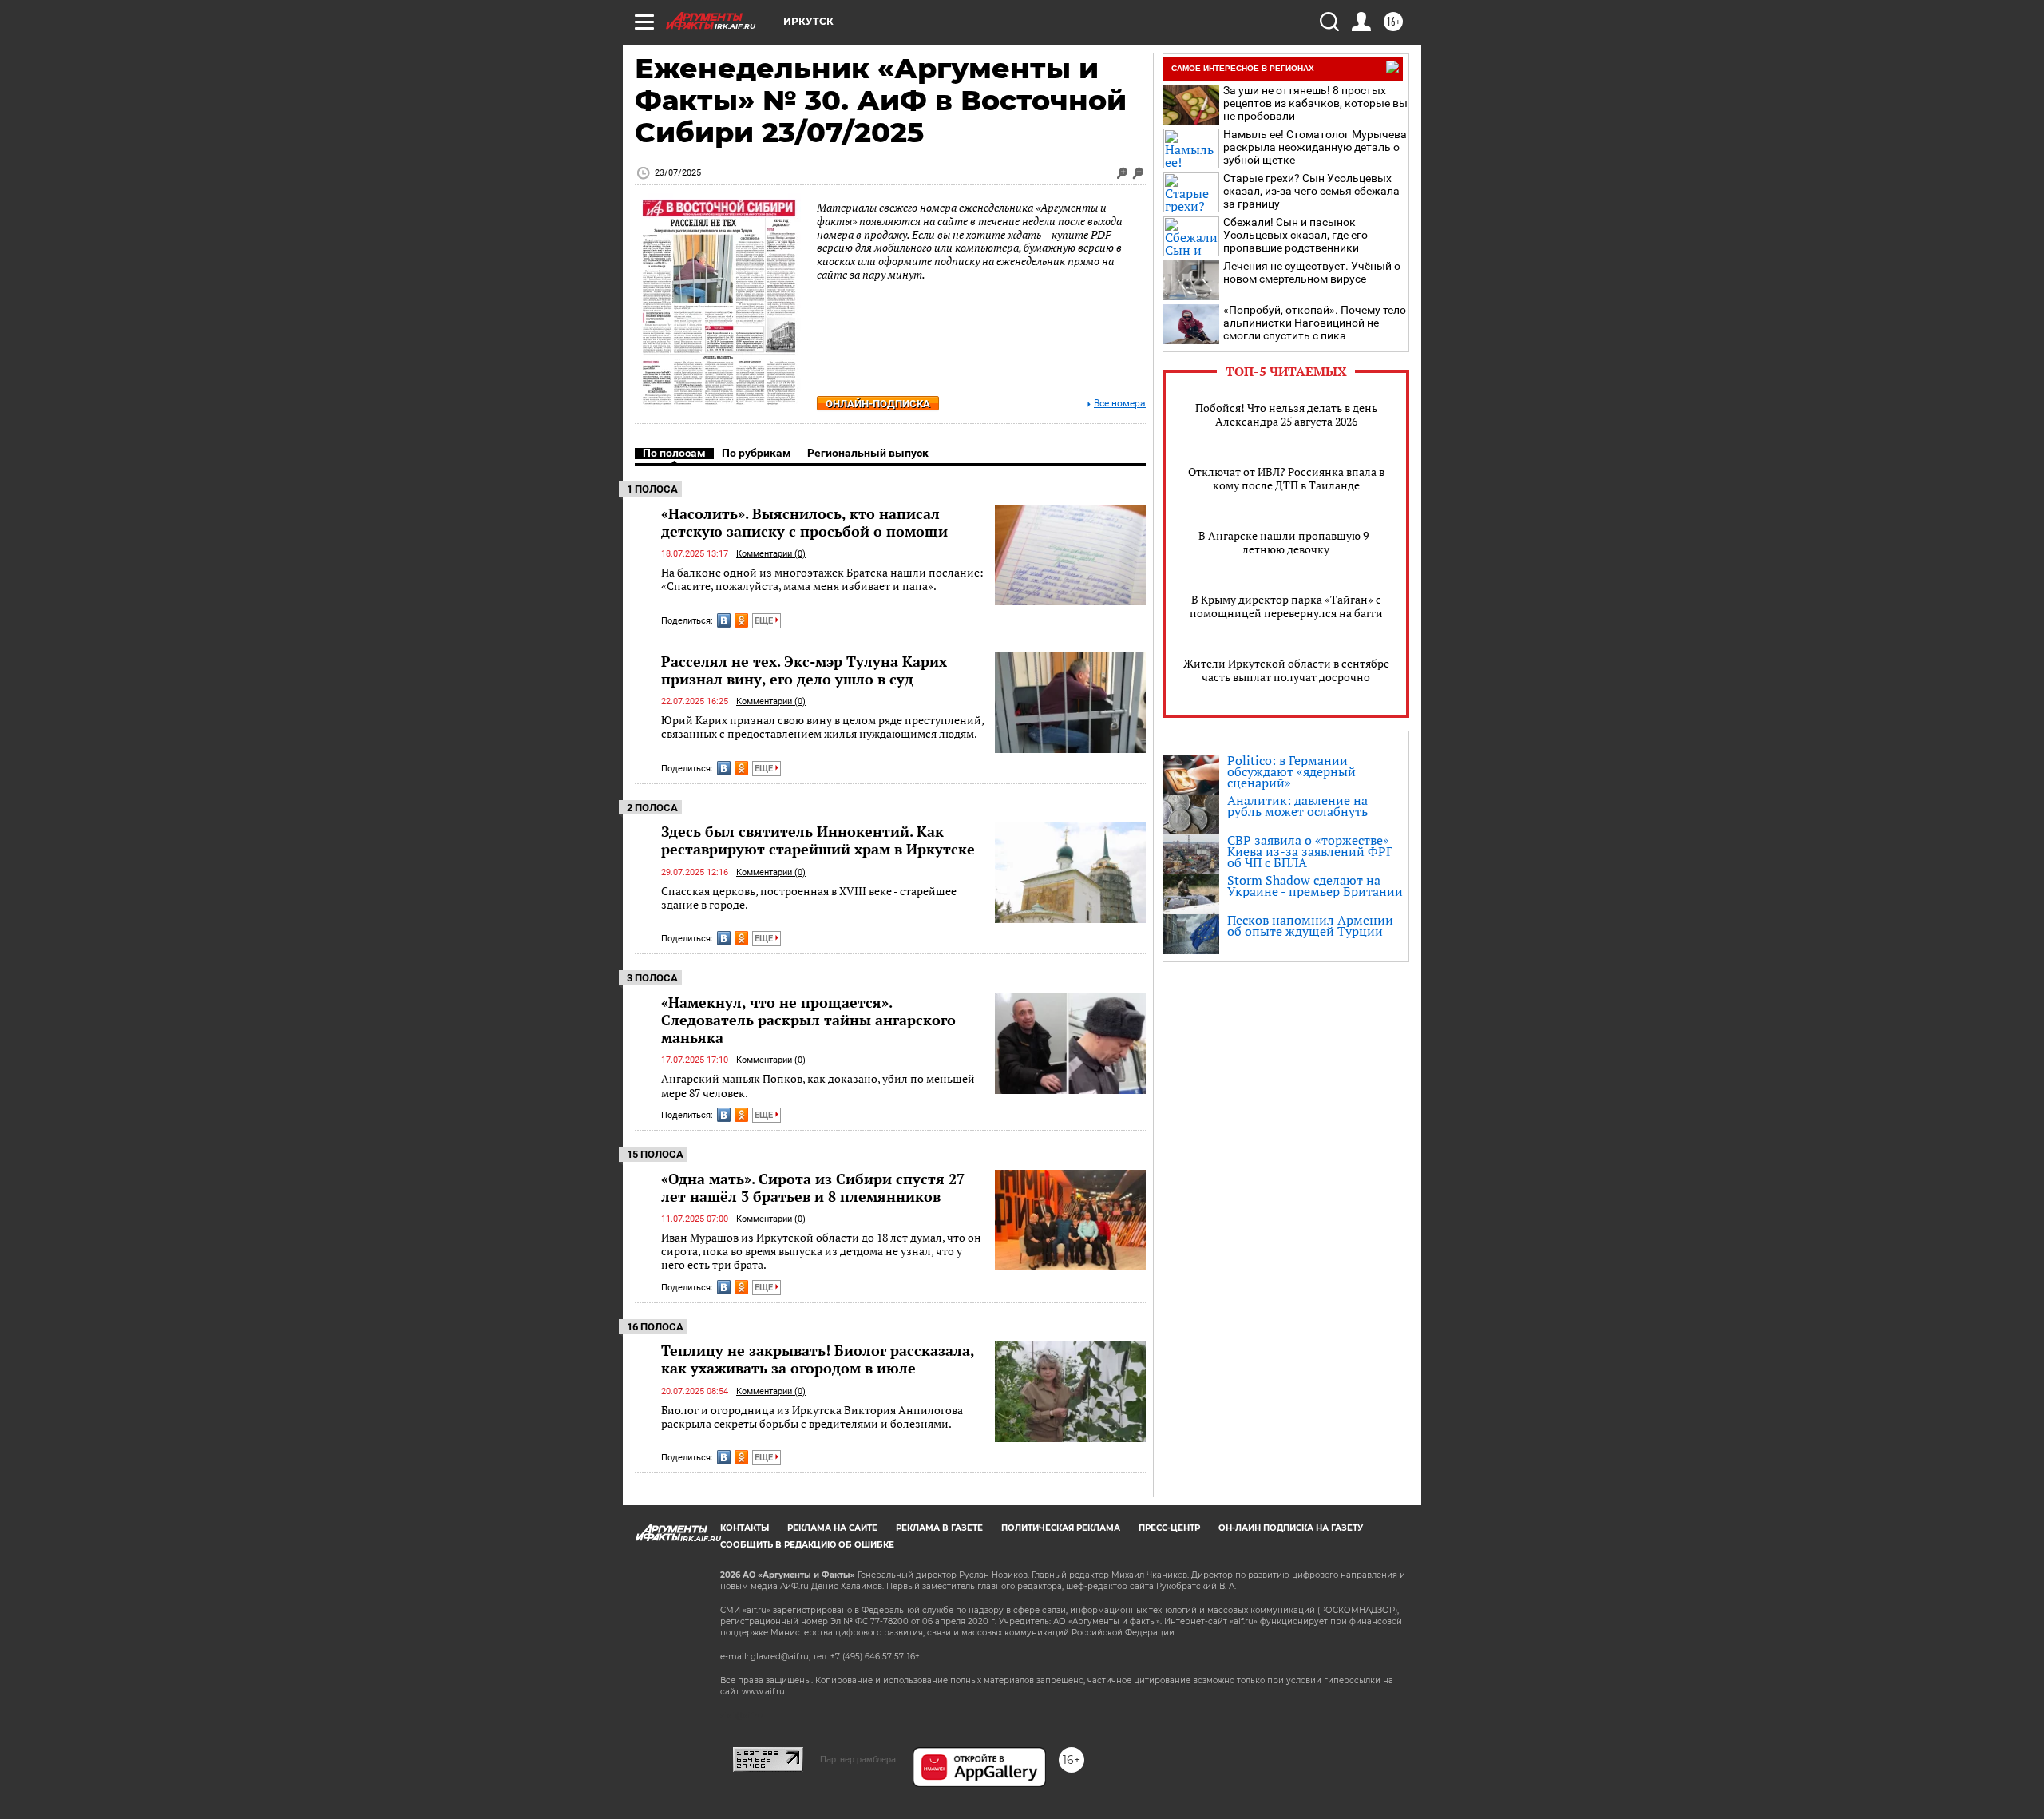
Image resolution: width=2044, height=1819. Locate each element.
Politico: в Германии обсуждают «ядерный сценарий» (1291, 771)
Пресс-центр (1169, 1528)
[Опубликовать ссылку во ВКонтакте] (724, 620)
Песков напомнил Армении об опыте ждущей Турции (1310, 925)
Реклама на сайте (832, 1528)
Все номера (1120, 404)
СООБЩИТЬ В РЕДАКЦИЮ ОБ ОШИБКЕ (807, 1545)
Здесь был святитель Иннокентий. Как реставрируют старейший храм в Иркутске (818, 840)
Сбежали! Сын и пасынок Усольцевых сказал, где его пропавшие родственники (1295, 235)
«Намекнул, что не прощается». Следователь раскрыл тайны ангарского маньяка (808, 1020)
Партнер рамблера (858, 1759)
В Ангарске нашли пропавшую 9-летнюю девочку (1286, 542)
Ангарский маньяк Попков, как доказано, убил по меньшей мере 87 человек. (818, 1086)
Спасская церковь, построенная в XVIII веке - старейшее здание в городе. (809, 898)
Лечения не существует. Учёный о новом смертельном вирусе (1312, 272)
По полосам (674, 453)
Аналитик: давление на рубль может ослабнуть (1297, 806)
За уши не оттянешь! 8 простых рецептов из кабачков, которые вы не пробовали (1315, 103)
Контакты (745, 1528)
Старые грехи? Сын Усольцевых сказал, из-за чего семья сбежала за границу (1311, 191)
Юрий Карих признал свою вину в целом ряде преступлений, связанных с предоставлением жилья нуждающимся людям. (822, 727)
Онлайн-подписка (878, 404)
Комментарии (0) (771, 554)
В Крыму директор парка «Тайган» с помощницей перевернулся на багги (1286, 606)
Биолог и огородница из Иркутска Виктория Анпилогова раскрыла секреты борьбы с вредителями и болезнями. (812, 1417)
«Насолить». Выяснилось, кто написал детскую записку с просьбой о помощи (804, 522)
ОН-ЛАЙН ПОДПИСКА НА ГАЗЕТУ (1291, 1528)
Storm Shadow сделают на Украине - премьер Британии (1315, 886)
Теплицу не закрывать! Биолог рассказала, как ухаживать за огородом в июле (818, 1359)
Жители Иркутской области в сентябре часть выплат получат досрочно (1286, 670)
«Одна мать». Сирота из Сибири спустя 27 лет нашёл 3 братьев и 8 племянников (813, 1187)
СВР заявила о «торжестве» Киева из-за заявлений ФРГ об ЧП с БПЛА (1310, 851)
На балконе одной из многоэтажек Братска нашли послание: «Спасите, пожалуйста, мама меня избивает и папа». (822, 579)
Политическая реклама (1061, 1528)
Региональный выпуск (868, 453)
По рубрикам (757, 453)
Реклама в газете (939, 1528)
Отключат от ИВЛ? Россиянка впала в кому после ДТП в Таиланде (1286, 478)
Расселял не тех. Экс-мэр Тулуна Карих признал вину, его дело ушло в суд (804, 670)
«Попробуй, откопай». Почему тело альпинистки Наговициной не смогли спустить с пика (1315, 323)
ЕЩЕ (765, 621)
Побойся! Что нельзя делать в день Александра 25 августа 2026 (1286, 414)
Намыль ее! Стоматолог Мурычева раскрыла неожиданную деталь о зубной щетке (1315, 147)
